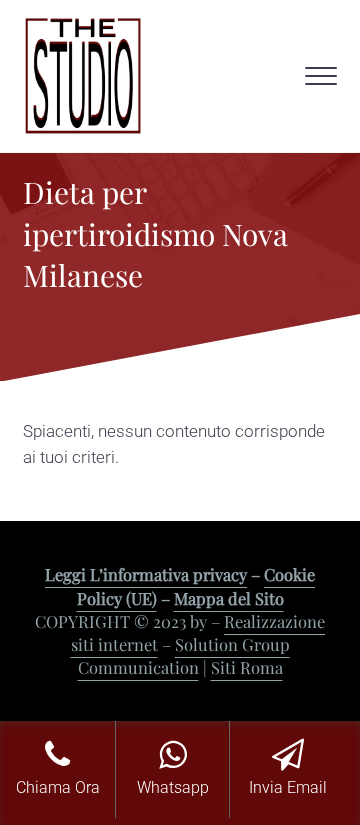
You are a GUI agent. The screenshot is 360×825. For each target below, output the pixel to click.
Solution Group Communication (184, 655)
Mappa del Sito (229, 598)
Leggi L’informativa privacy (146, 574)
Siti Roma (247, 667)
